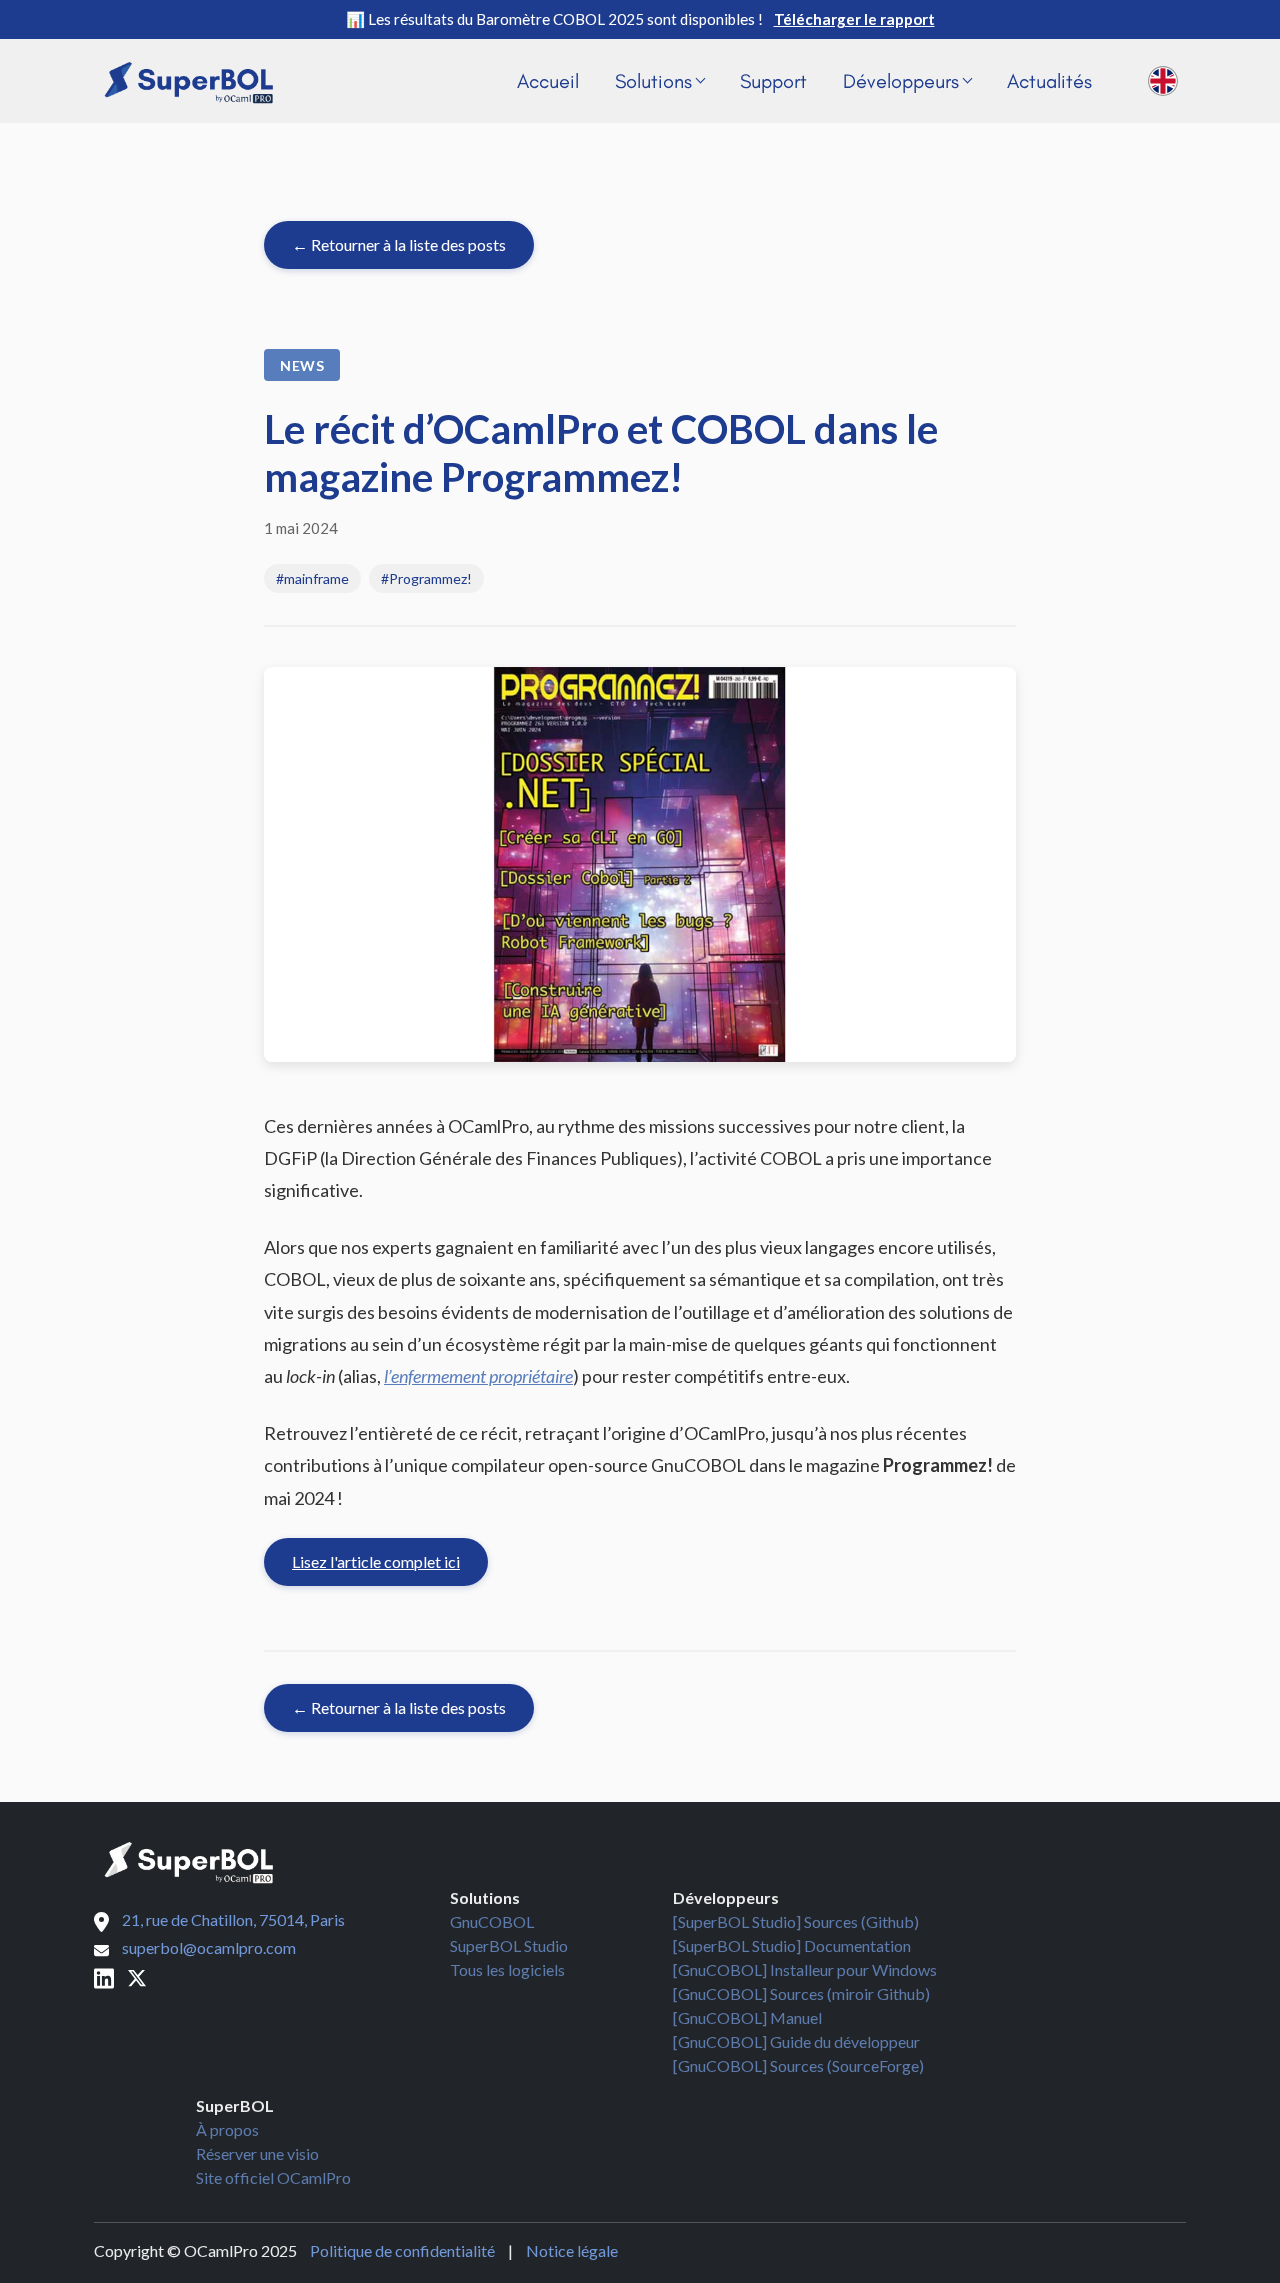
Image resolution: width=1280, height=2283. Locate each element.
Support (773, 81)
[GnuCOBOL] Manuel (747, 2017)
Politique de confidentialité (402, 2250)
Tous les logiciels (507, 1969)
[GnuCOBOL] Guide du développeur (796, 2041)
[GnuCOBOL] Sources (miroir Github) (801, 1993)
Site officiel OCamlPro (273, 2177)
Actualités (1049, 81)
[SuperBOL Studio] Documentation (792, 1945)
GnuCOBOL (492, 1921)
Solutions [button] (653, 81)
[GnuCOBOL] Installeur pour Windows (805, 1969)
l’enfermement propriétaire (478, 1376)
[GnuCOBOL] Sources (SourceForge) (798, 2065)
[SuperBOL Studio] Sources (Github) (796, 1921)
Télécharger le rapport (854, 19)
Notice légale (572, 2250)
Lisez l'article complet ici (376, 1561)
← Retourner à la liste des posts (399, 244)
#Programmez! (426, 578)
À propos (227, 2129)
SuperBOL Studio (509, 1945)
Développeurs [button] (901, 81)
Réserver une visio (257, 2153)
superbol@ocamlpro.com (209, 1947)
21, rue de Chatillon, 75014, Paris (233, 1919)
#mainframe (312, 578)
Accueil (548, 81)
